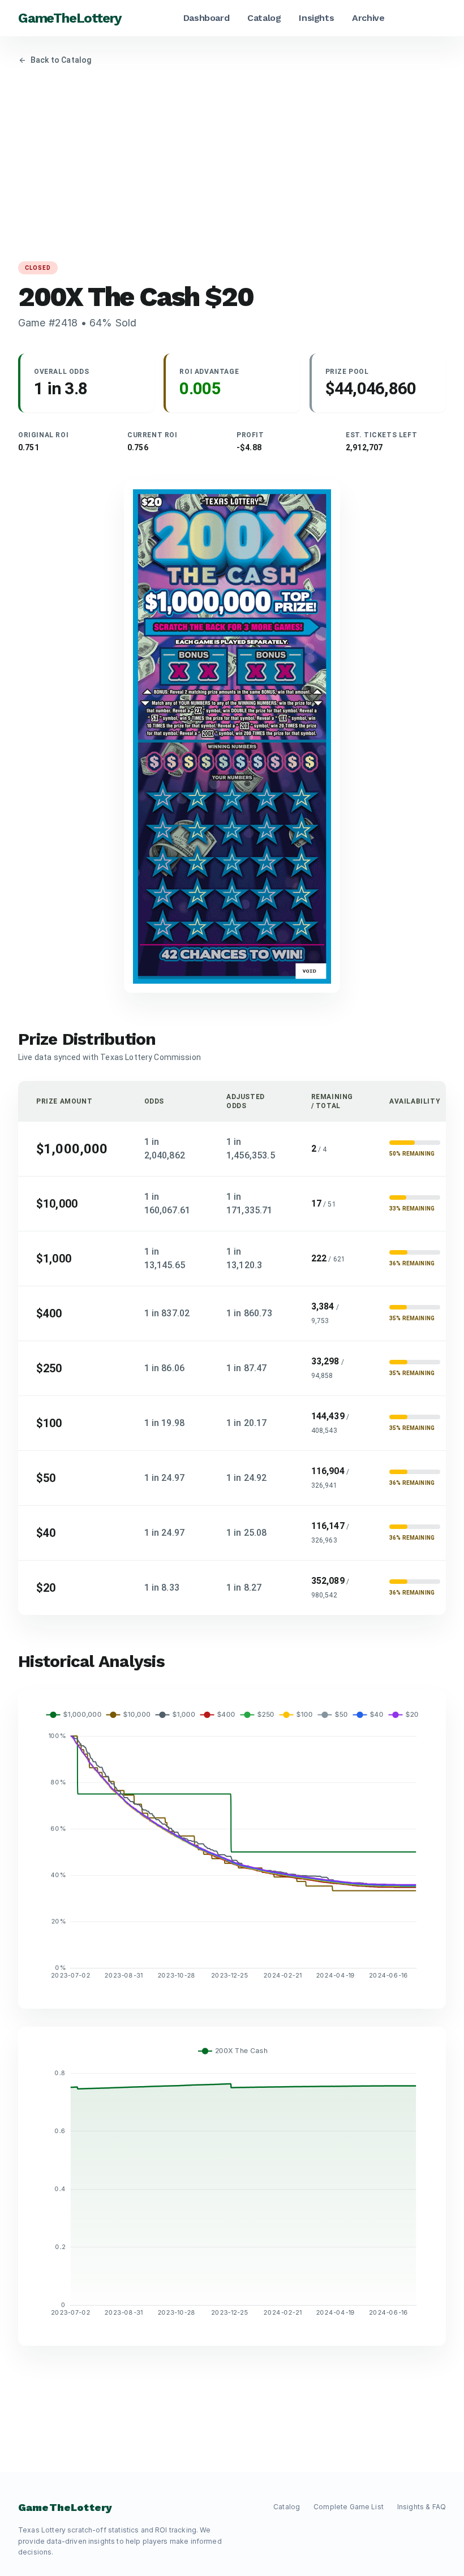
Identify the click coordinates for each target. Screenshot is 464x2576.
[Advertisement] (232, 163)
